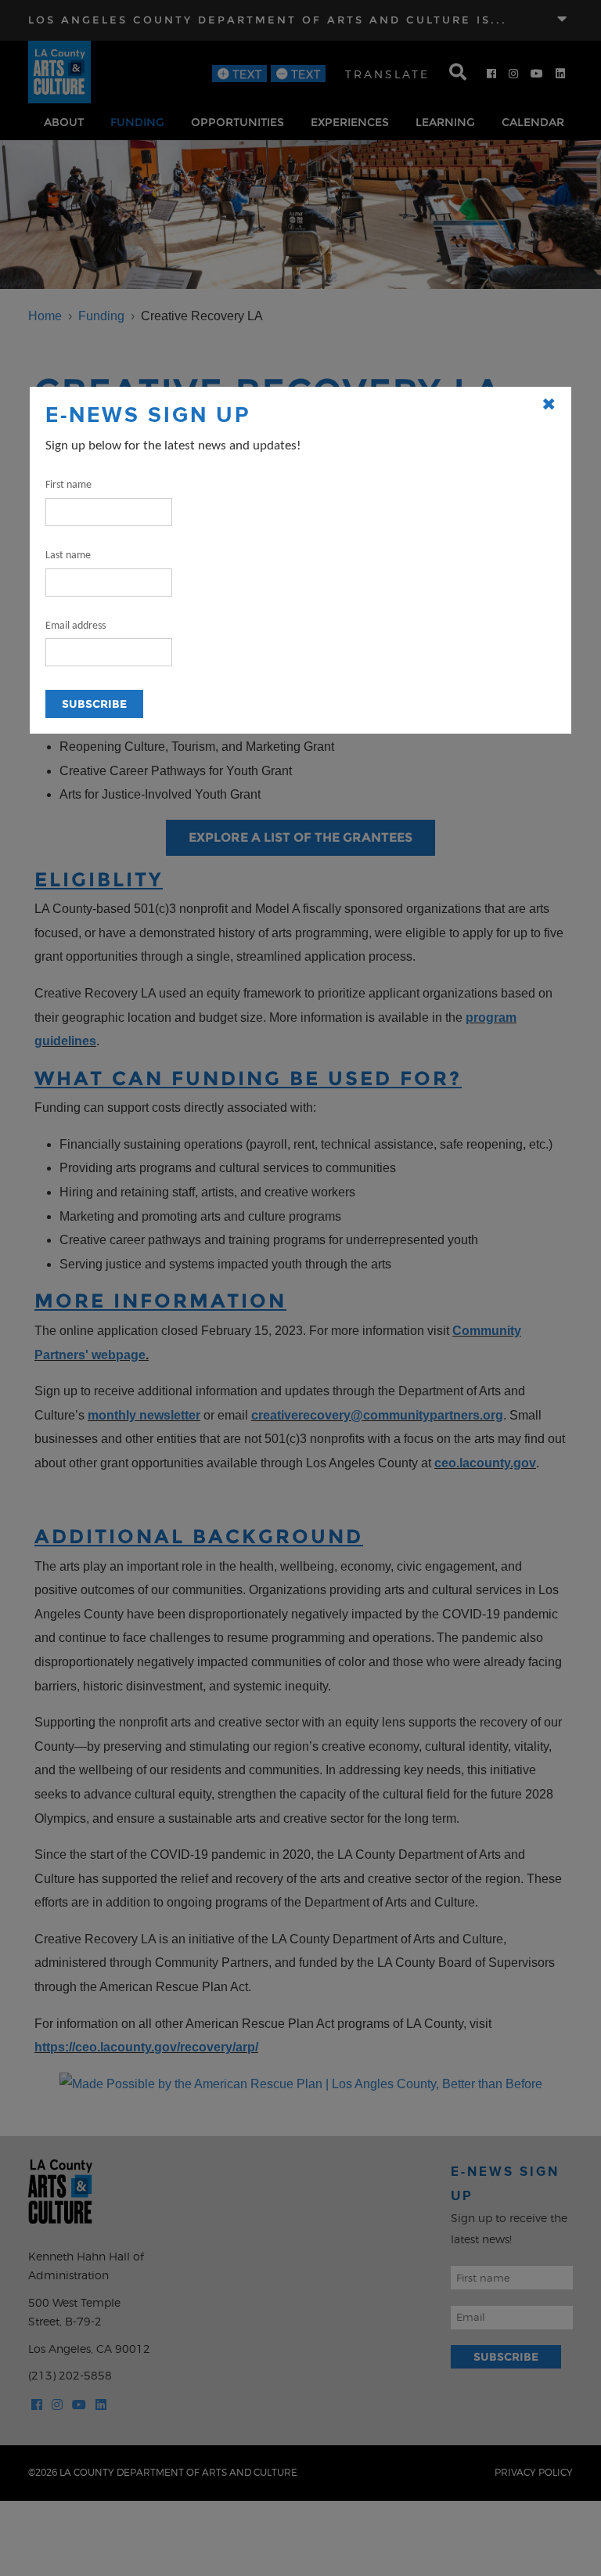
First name (68, 485)
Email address (76, 626)
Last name (68, 556)
